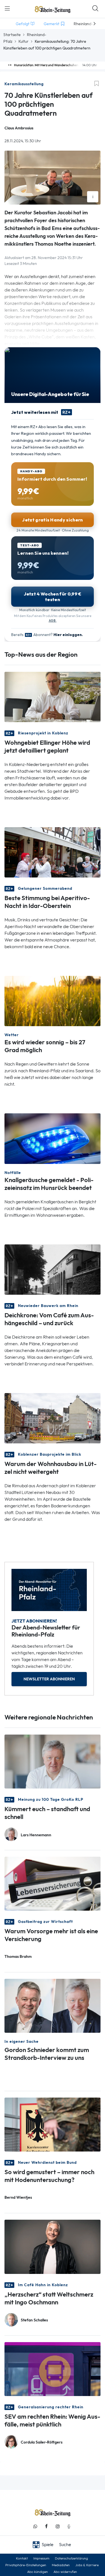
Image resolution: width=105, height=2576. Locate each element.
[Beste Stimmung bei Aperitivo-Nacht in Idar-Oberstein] (53, 852)
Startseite (12, 35)
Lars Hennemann (36, 1835)
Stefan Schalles (34, 2320)
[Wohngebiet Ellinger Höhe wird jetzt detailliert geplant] (53, 697)
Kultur (24, 41)
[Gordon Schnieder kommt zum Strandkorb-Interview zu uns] (53, 2005)
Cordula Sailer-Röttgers (42, 2442)
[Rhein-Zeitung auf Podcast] (69, 2526)
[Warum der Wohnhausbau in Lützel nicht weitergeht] (53, 1418)
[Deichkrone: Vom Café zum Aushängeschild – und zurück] (53, 1269)
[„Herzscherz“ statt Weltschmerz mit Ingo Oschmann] (53, 2246)
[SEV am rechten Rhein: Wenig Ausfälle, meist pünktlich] (53, 2369)
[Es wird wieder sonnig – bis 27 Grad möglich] (53, 1001)
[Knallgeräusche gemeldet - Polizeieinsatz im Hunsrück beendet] (53, 1138)
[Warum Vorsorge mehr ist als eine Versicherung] (53, 1883)
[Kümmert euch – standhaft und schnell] (53, 1761)
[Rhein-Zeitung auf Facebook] (46, 2526)
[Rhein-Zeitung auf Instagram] (58, 2526)
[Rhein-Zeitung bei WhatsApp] (35, 2526)
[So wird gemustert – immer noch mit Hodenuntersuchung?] (53, 2124)
